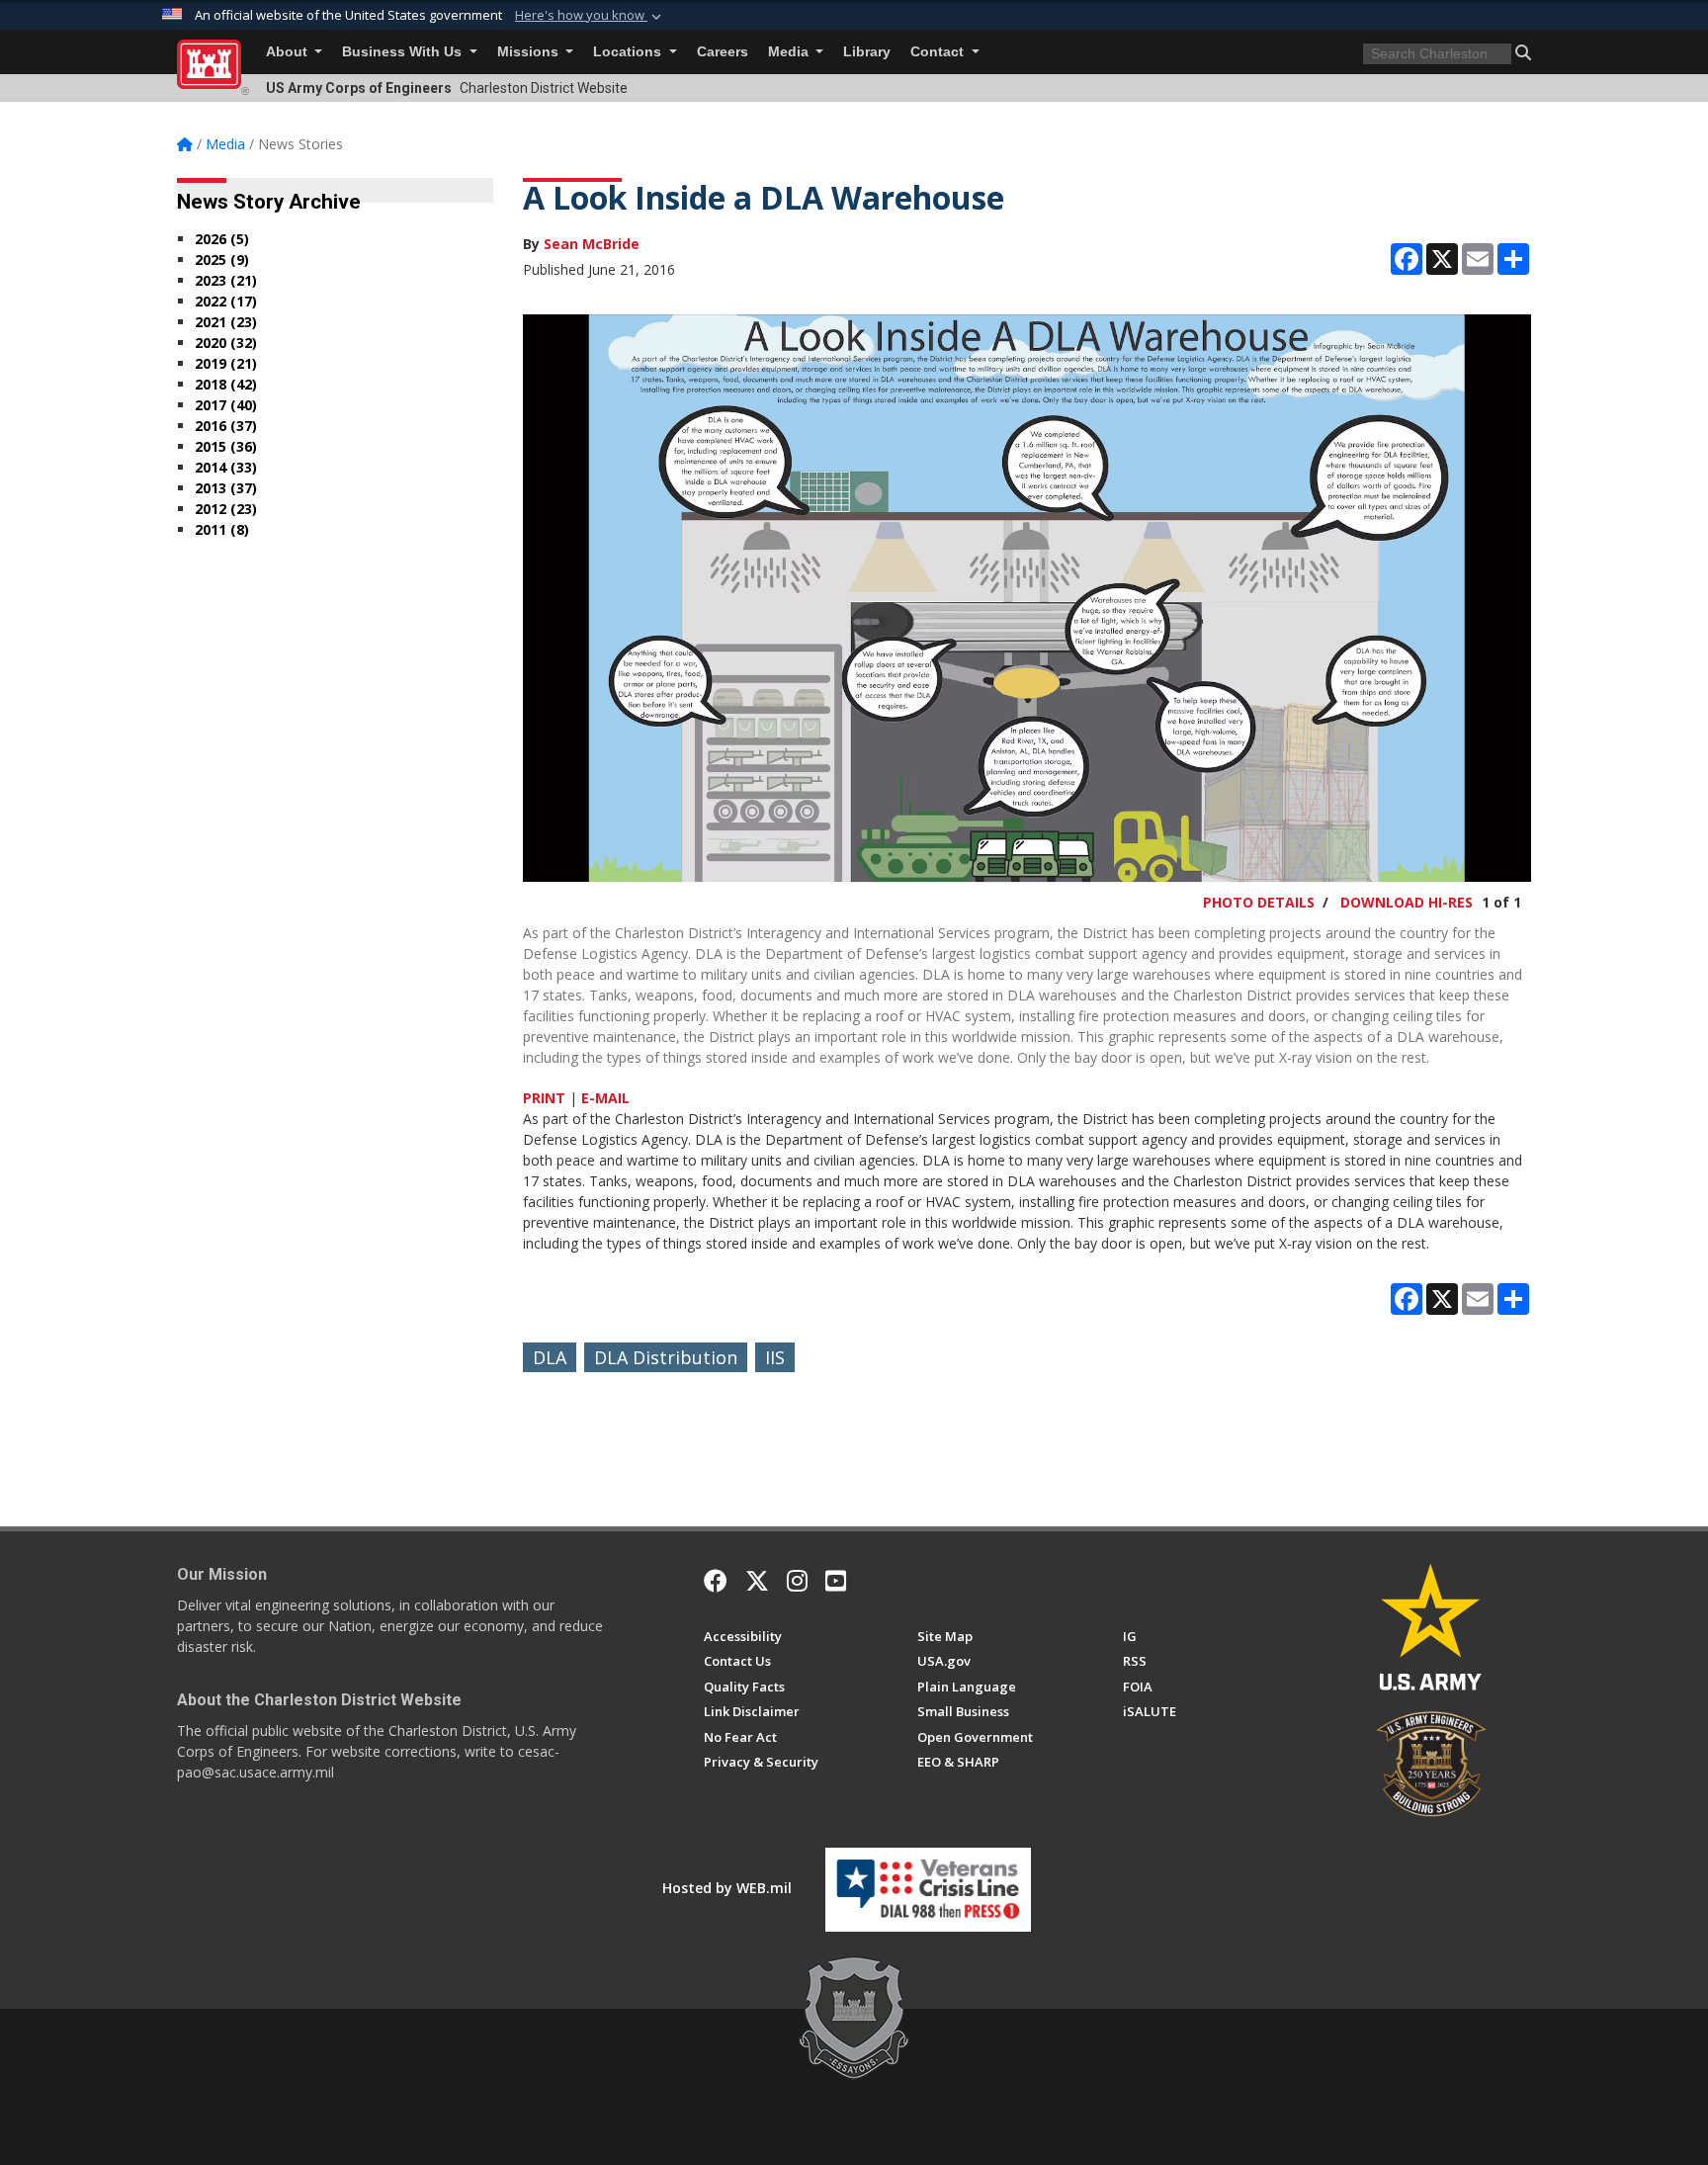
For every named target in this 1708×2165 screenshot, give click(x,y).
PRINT (544, 1098)
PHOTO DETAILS (1259, 902)
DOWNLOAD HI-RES (1407, 902)
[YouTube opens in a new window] (836, 1581)
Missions (530, 52)
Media (790, 52)
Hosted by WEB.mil (727, 1888)
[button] (590, 16)
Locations (629, 52)
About (289, 52)
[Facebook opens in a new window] (716, 1581)
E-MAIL (605, 1098)
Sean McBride (592, 244)
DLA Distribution (666, 1357)
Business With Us (404, 52)
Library (867, 52)
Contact (939, 52)
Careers (723, 52)
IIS (775, 1357)
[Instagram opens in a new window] (797, 1581)
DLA (550, 1357)
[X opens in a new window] (757, 1581)
